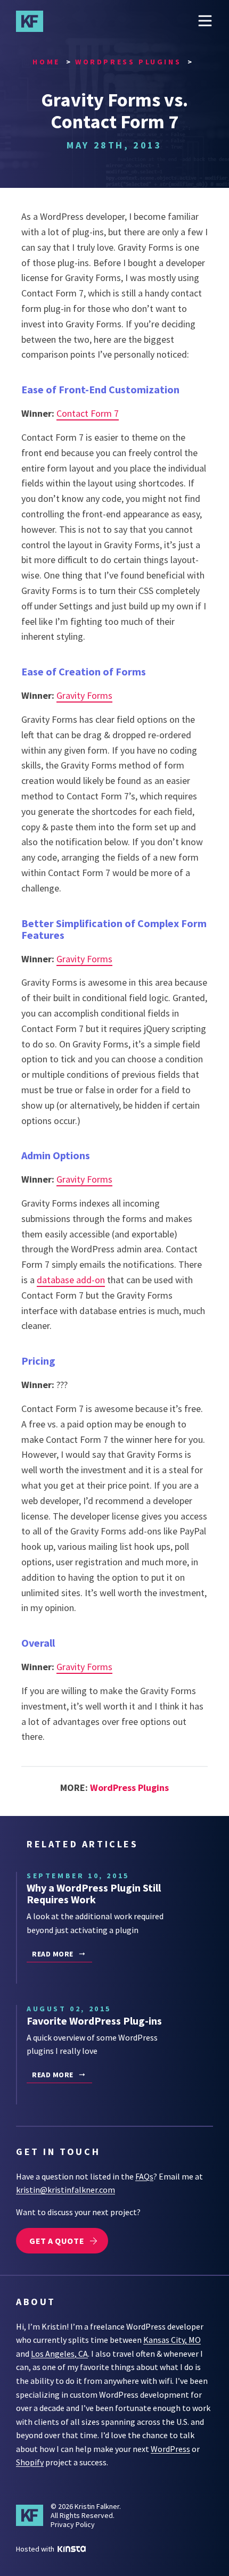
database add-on (71, 1280)
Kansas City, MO (172, 2340)
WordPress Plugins (129, 1787)
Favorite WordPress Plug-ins (94, 2021)
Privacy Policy (73, 2524)
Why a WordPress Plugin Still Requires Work (94, 1893)
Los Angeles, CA (59, 2354)
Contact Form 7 (88, 413)
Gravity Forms (84, 695)
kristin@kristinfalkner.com (66, 2190)
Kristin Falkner (35, 21)
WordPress (170, 2449)
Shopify (30, 2462)
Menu (205, 21)
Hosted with (36, 2549)
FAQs (144, 2176)
